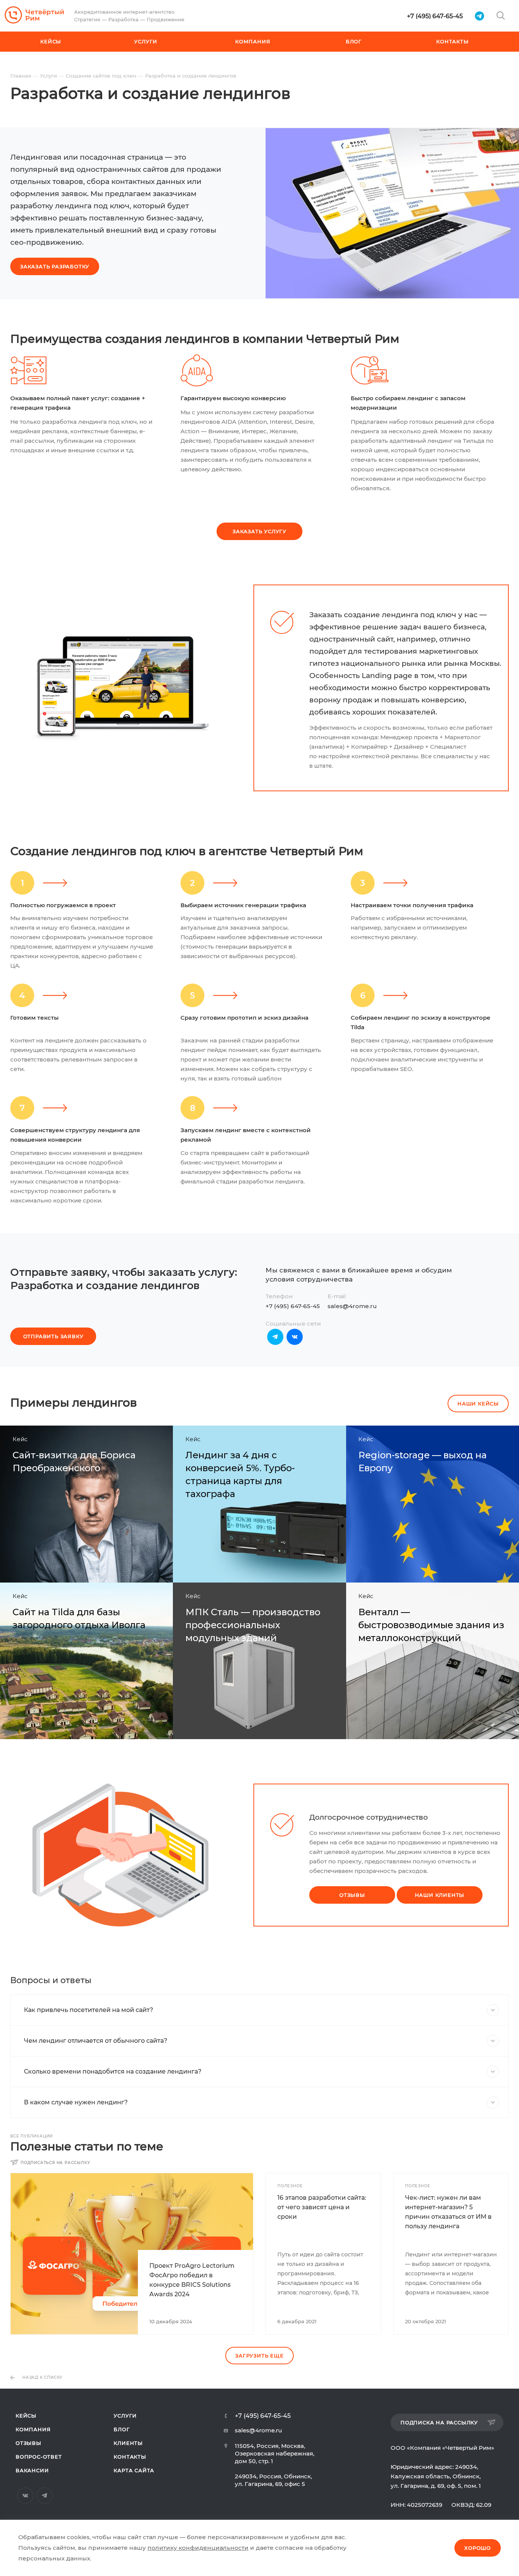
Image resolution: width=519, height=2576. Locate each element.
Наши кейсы (478, 1404)
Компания (33, 2429)
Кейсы (26, 2416)
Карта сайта (134, 2470)
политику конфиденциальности (198, 2548)
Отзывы (28, 2443)
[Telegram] (479, 16)
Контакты (130, 2457)
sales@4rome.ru (352, 1306)
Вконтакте (295, 1337)
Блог (122, 2429)
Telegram (275, 1337)
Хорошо (478, 2548)
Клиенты (128, 2443)
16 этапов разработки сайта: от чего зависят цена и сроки (322, 2207)
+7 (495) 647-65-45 (435, 16)
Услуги (125, 2416)
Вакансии (32, 2470)
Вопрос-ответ (39, 2457)
